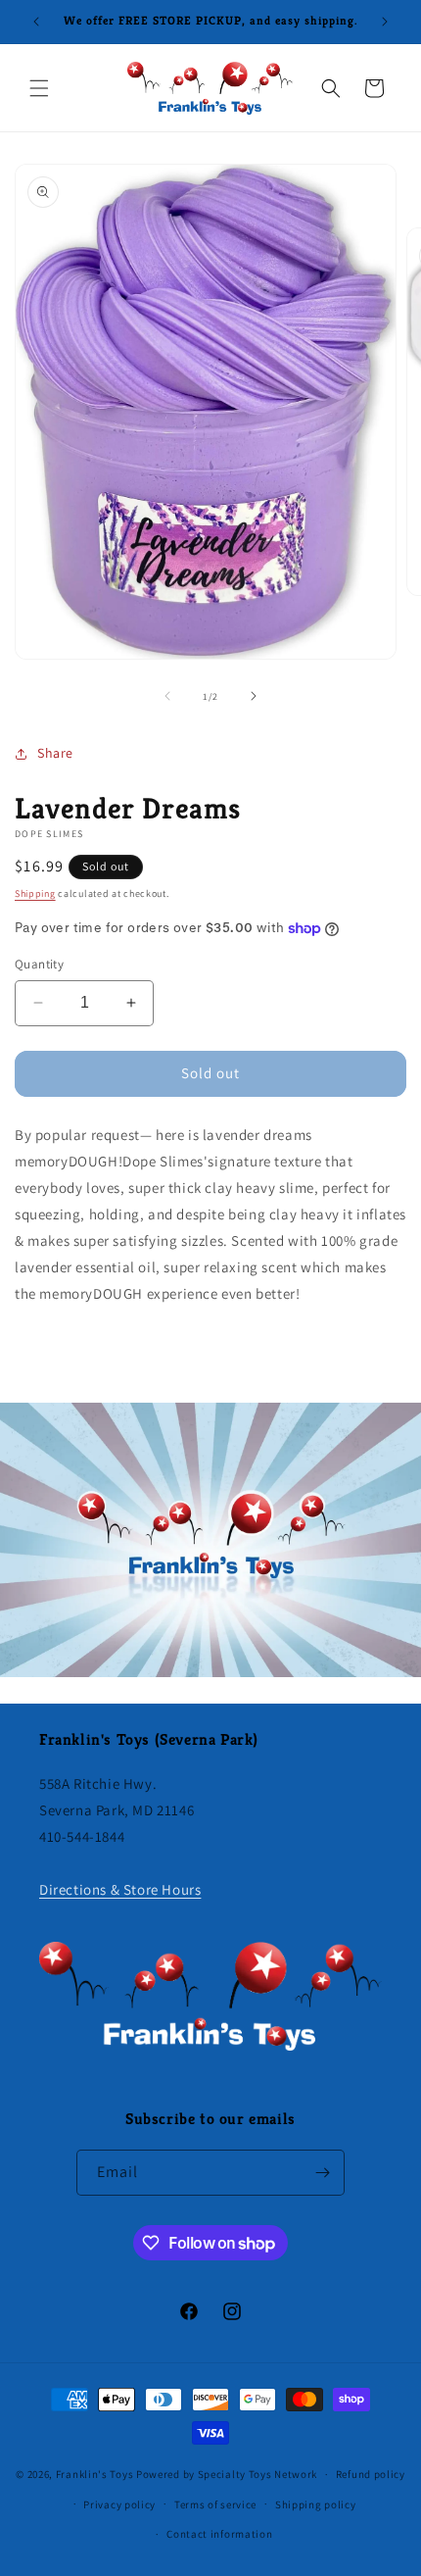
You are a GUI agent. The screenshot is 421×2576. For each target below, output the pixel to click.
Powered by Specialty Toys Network (227, 2474)
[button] (39, 88)
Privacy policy (119, 2504)
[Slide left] (167, 696)
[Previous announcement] (36, 22)
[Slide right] (254, 696)
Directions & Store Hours (120, 1889)
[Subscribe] (322, 2173)
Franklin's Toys (95, 2474)
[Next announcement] (385, 22)
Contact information (219, 2534)
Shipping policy (316, 2504)
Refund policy (371, 2474)
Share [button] (55, 753)
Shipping (35, 893)
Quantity (39, 964)
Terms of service (215, 2504)
